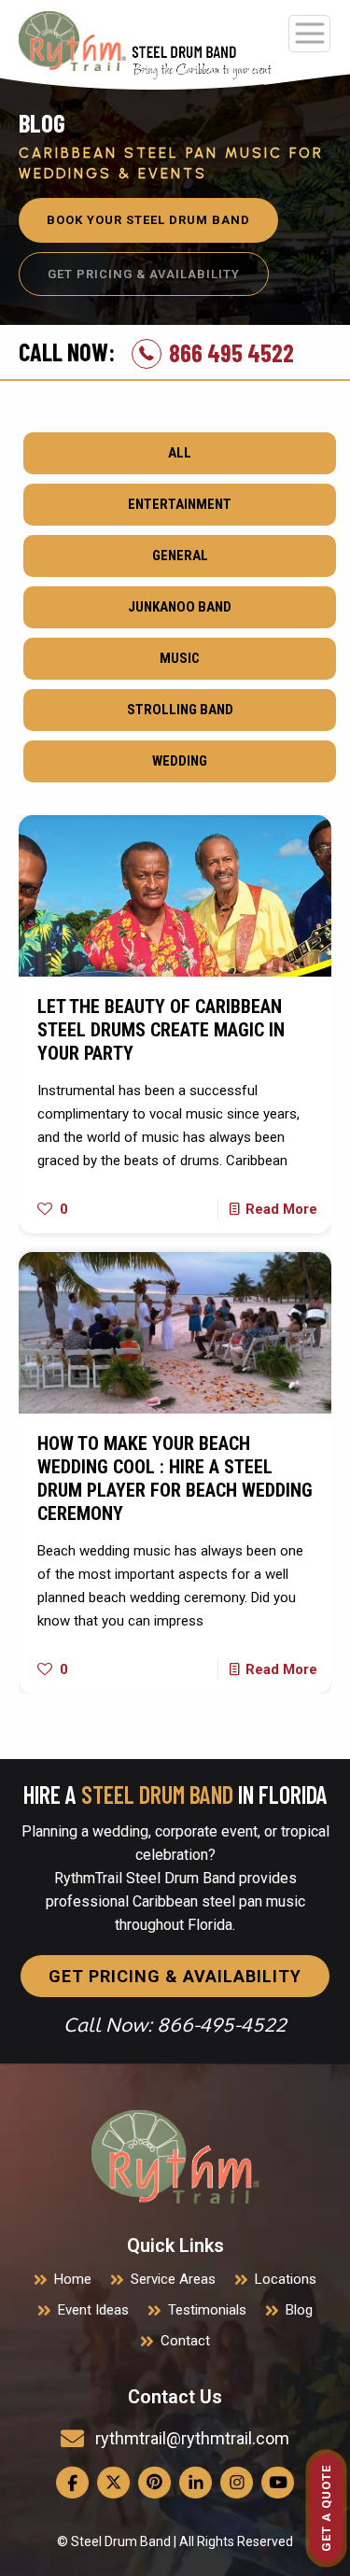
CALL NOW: (67, 352)
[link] (175, 2157)
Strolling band (180, 710)
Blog (299, 2310)
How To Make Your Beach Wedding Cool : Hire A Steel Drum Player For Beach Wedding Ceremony (175, 1478)
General (180, 556)
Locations (286, 2279)
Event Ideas (93, 2310)
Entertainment (180, 504)
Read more (281, 1209)
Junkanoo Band (180, 607)
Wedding (180, 761)
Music (180, 658)
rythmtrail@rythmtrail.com (192, 2438)
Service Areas (173, 2279)
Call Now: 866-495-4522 (175, 2025)
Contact (185, 2341)
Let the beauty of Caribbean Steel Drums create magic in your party (161, 1030)
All (180, 453)
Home (73, 2279)
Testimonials (207, 2310)
